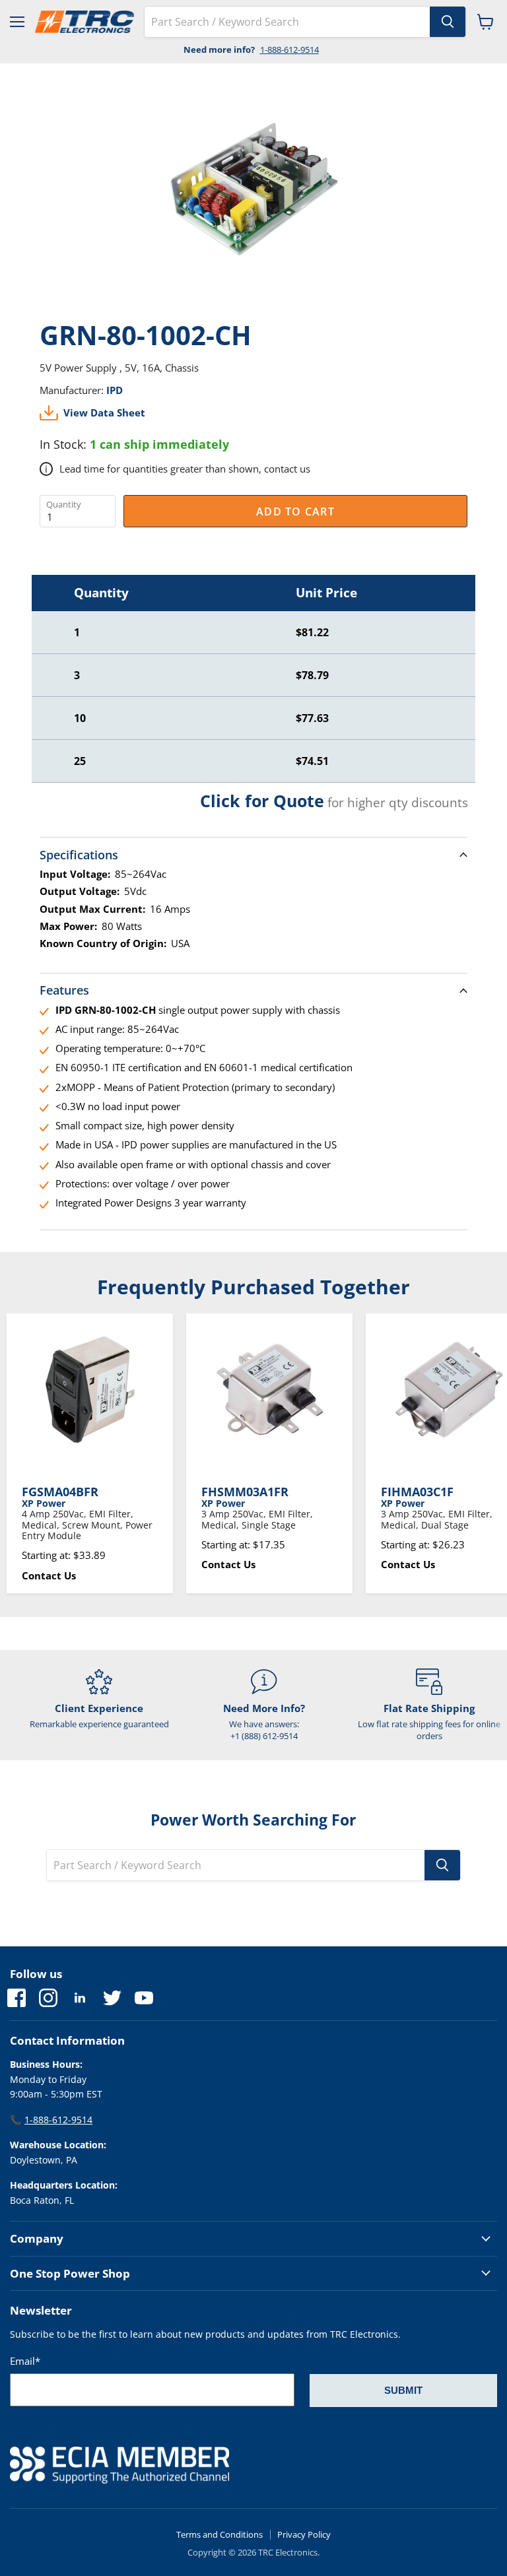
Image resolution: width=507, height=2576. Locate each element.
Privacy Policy (304, 2534)
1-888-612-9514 (289, 50)
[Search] (448, 22)
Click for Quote (262, 801)
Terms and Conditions (220, 2534)
